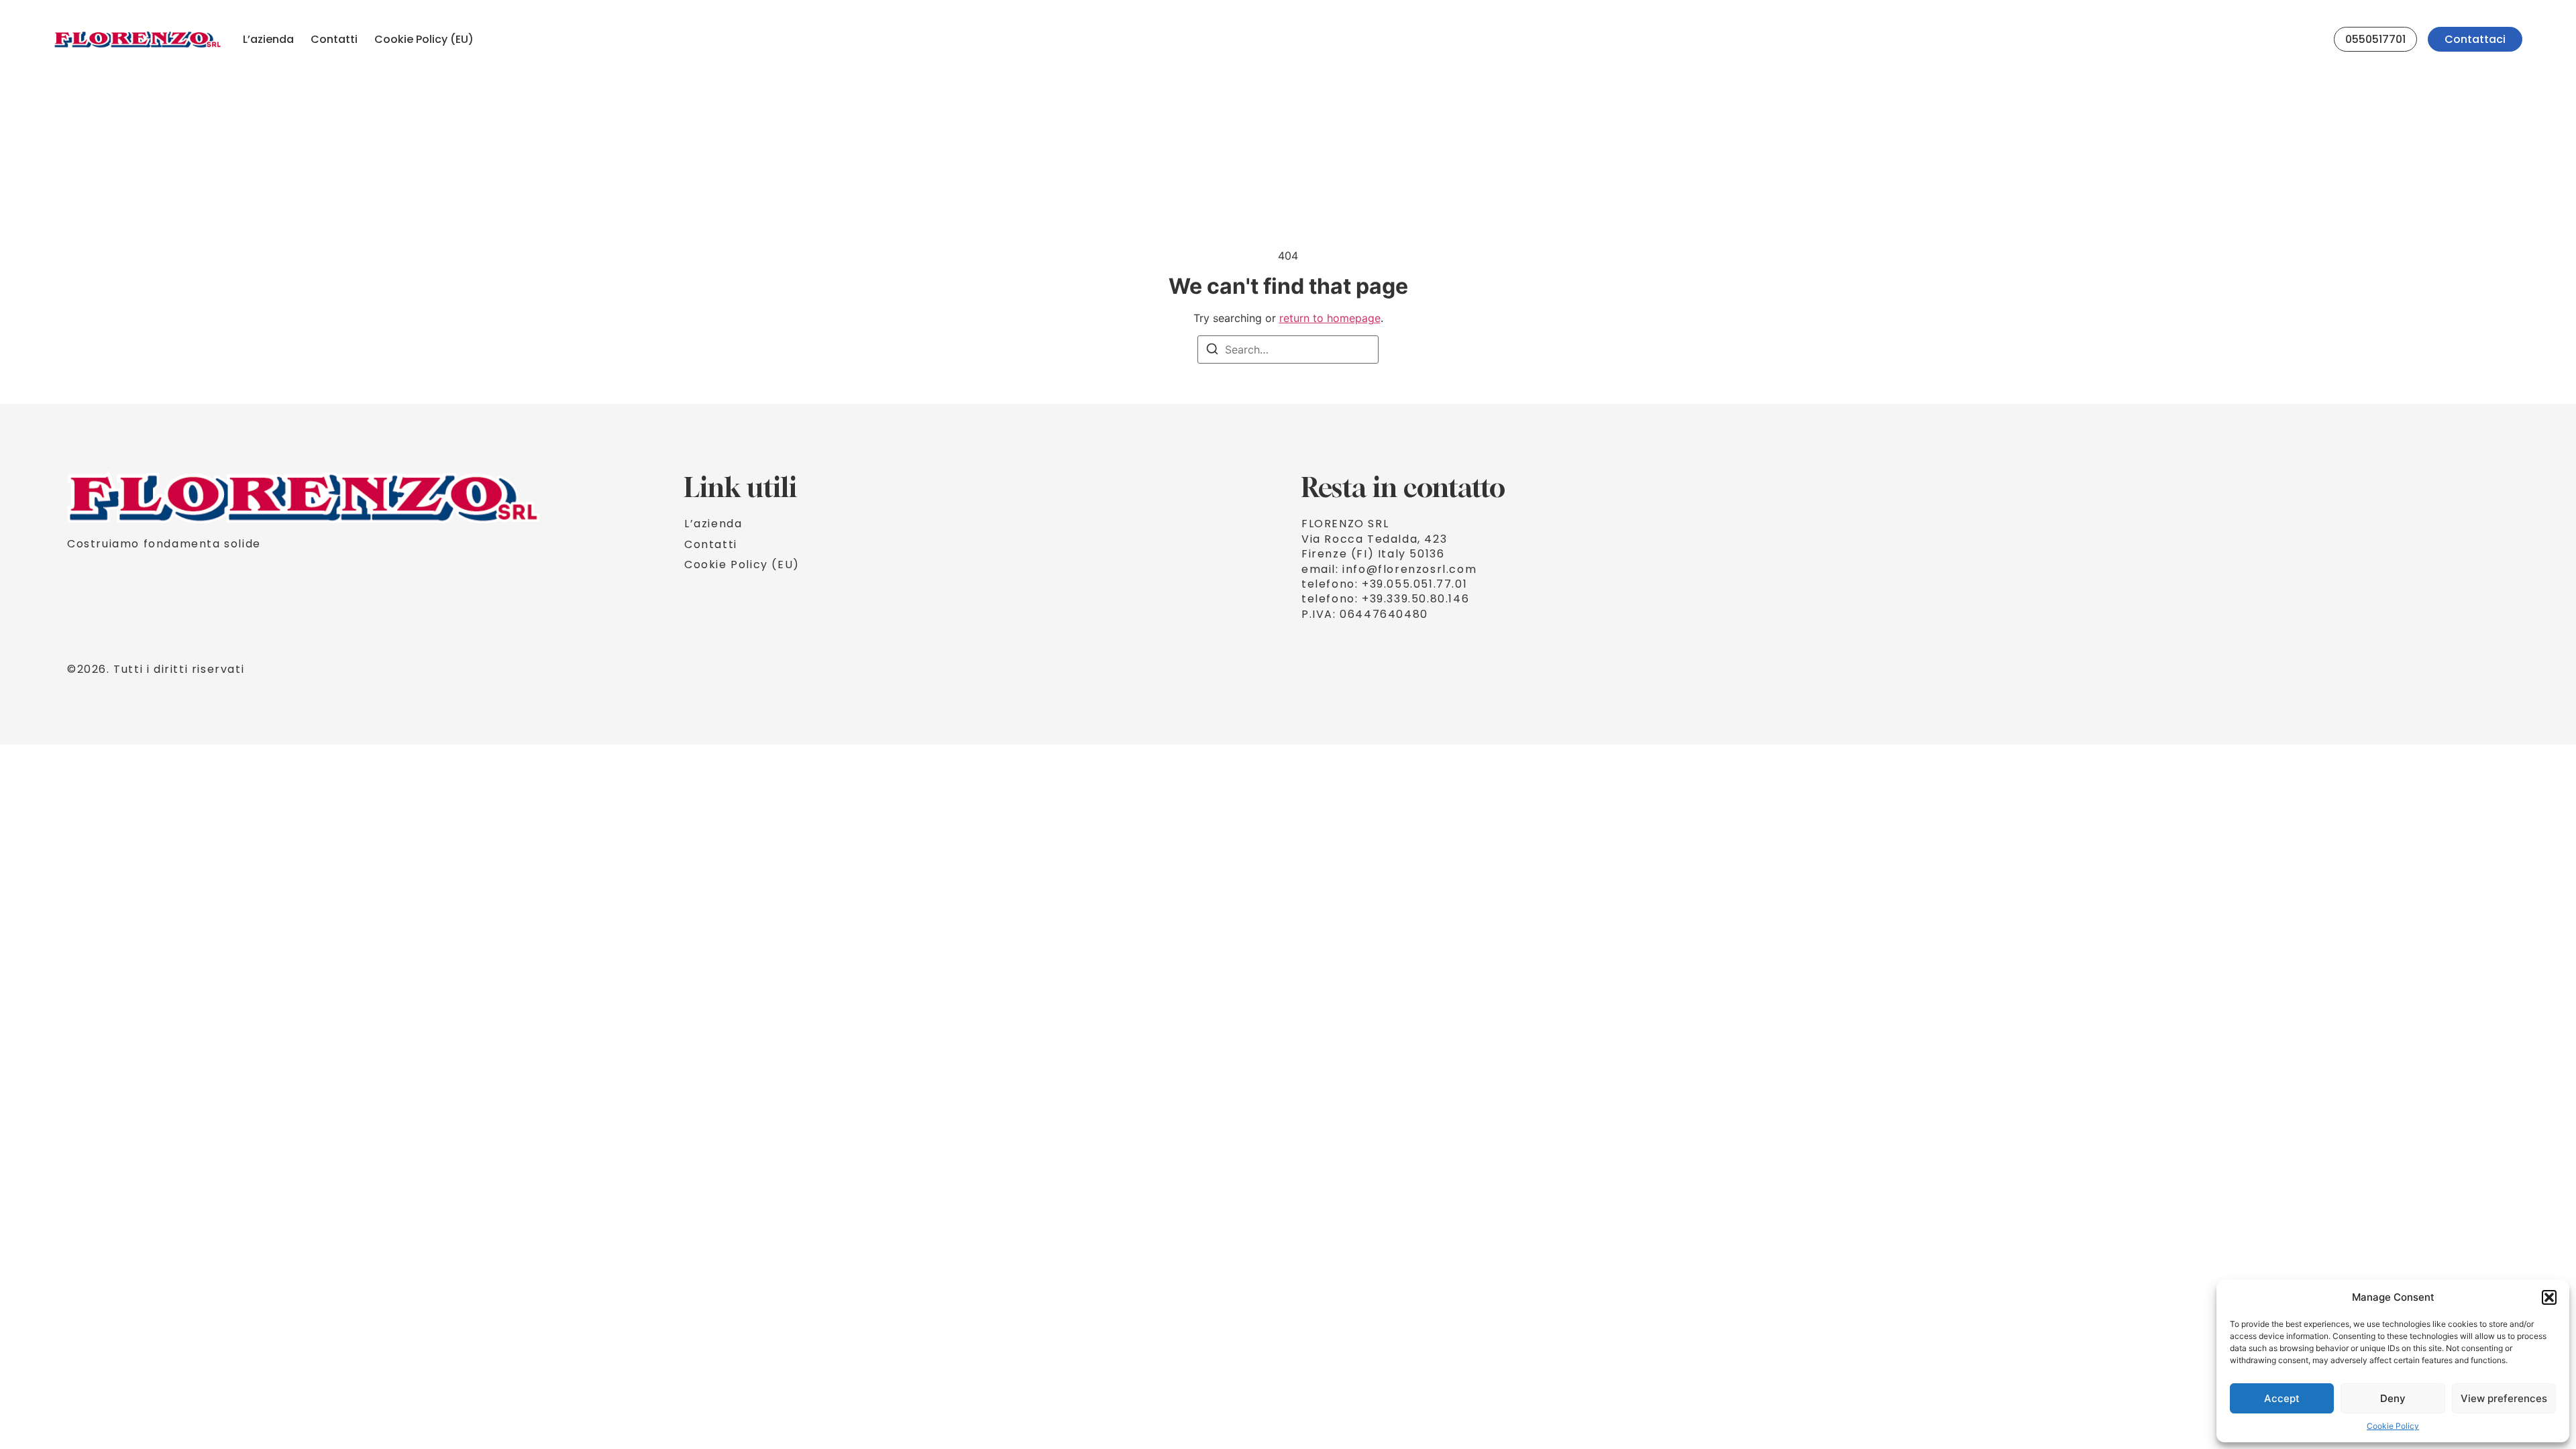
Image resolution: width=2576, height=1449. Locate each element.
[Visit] (2318, 40)
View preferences (2504, 1398)
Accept (2282, 1398)
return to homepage (1330, 318)
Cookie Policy (2393, 1426)
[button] (2549, 1297)
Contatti (334, 39)
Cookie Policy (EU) (424, 39)
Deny (2393, 1398)
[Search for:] (1288, 350)
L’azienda (268, 39)
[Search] (1212, 351)
